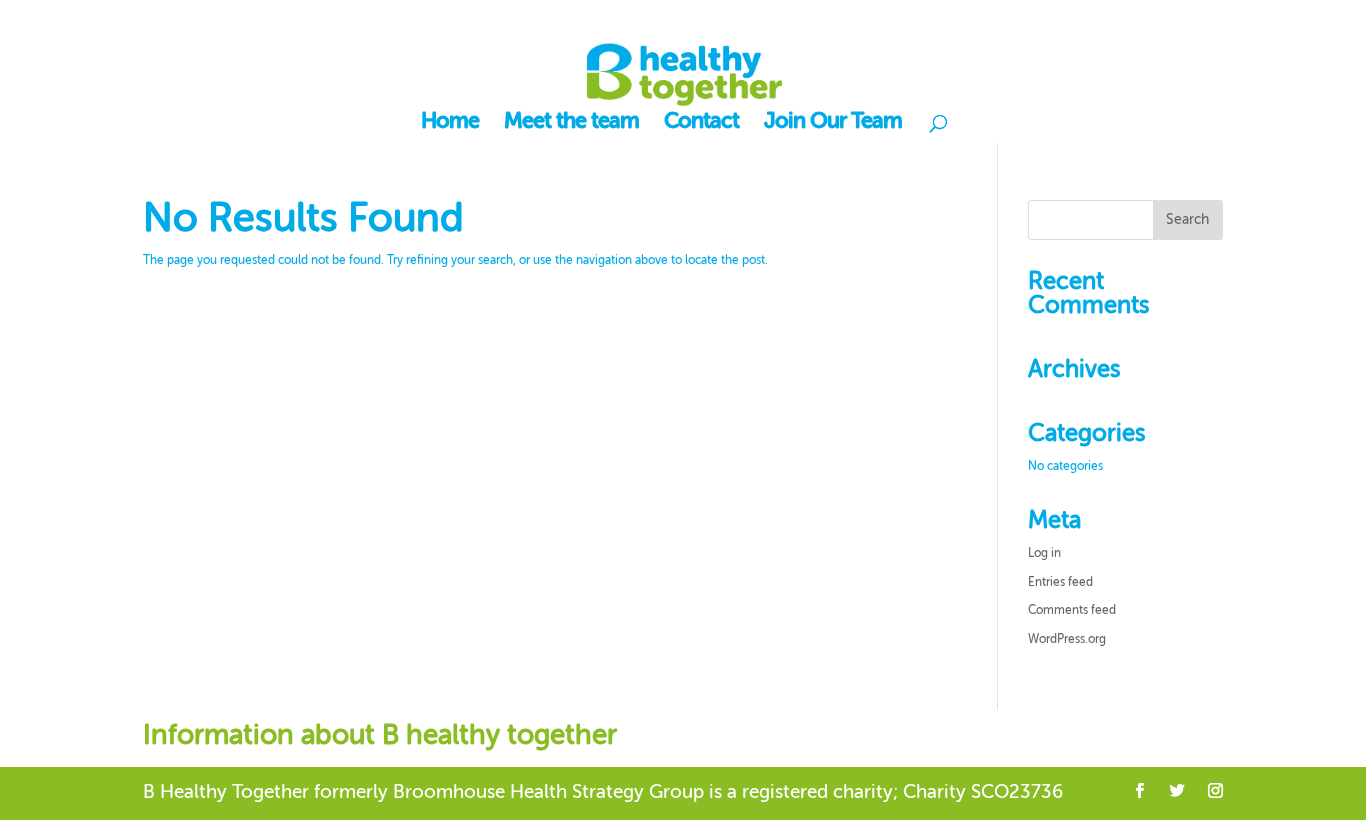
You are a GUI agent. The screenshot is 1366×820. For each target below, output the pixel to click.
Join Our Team (833, 124)
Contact (701, 124)
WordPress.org (1067, 640)
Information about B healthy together (380, 736)
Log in (1044, 554)
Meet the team (571, 124)
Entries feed (1060, 583)
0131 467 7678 (246, 18)
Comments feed (1072, 611)
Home (450, 124)
